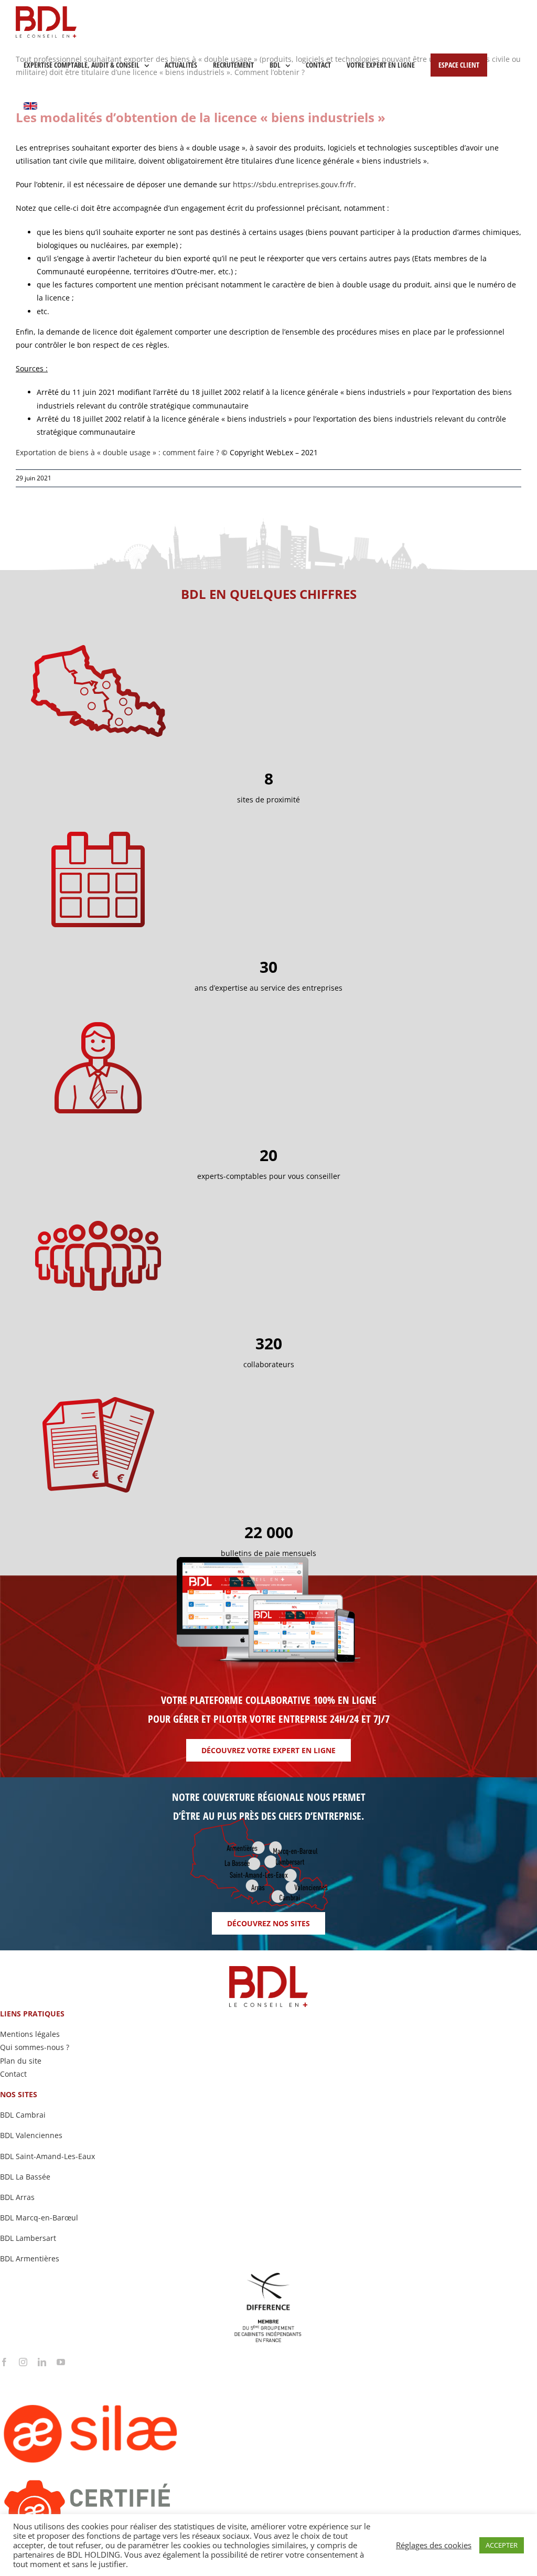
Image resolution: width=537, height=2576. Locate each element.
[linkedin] (42, 2362)
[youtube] (61, 2362)
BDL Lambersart (28, 2238)
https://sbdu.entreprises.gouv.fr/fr (293, 184)
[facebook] (4, 2362)
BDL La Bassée (25, 2177)
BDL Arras (17, 2197)
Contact (13, 2074)
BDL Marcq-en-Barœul (39, 2218)
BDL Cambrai (23, 2115)
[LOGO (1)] (131, 2370)
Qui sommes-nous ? (35, 2047)
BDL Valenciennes (31, 2135)
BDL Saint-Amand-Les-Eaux (47, 2156)
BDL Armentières (30, 2258)
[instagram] (23, 2362)
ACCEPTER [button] (502, 2545)
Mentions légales (30, 2034)
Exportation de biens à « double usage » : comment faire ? (117, 452)
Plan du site (21, 2061)
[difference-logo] (268, 2276)
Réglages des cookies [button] (434, 2545)
